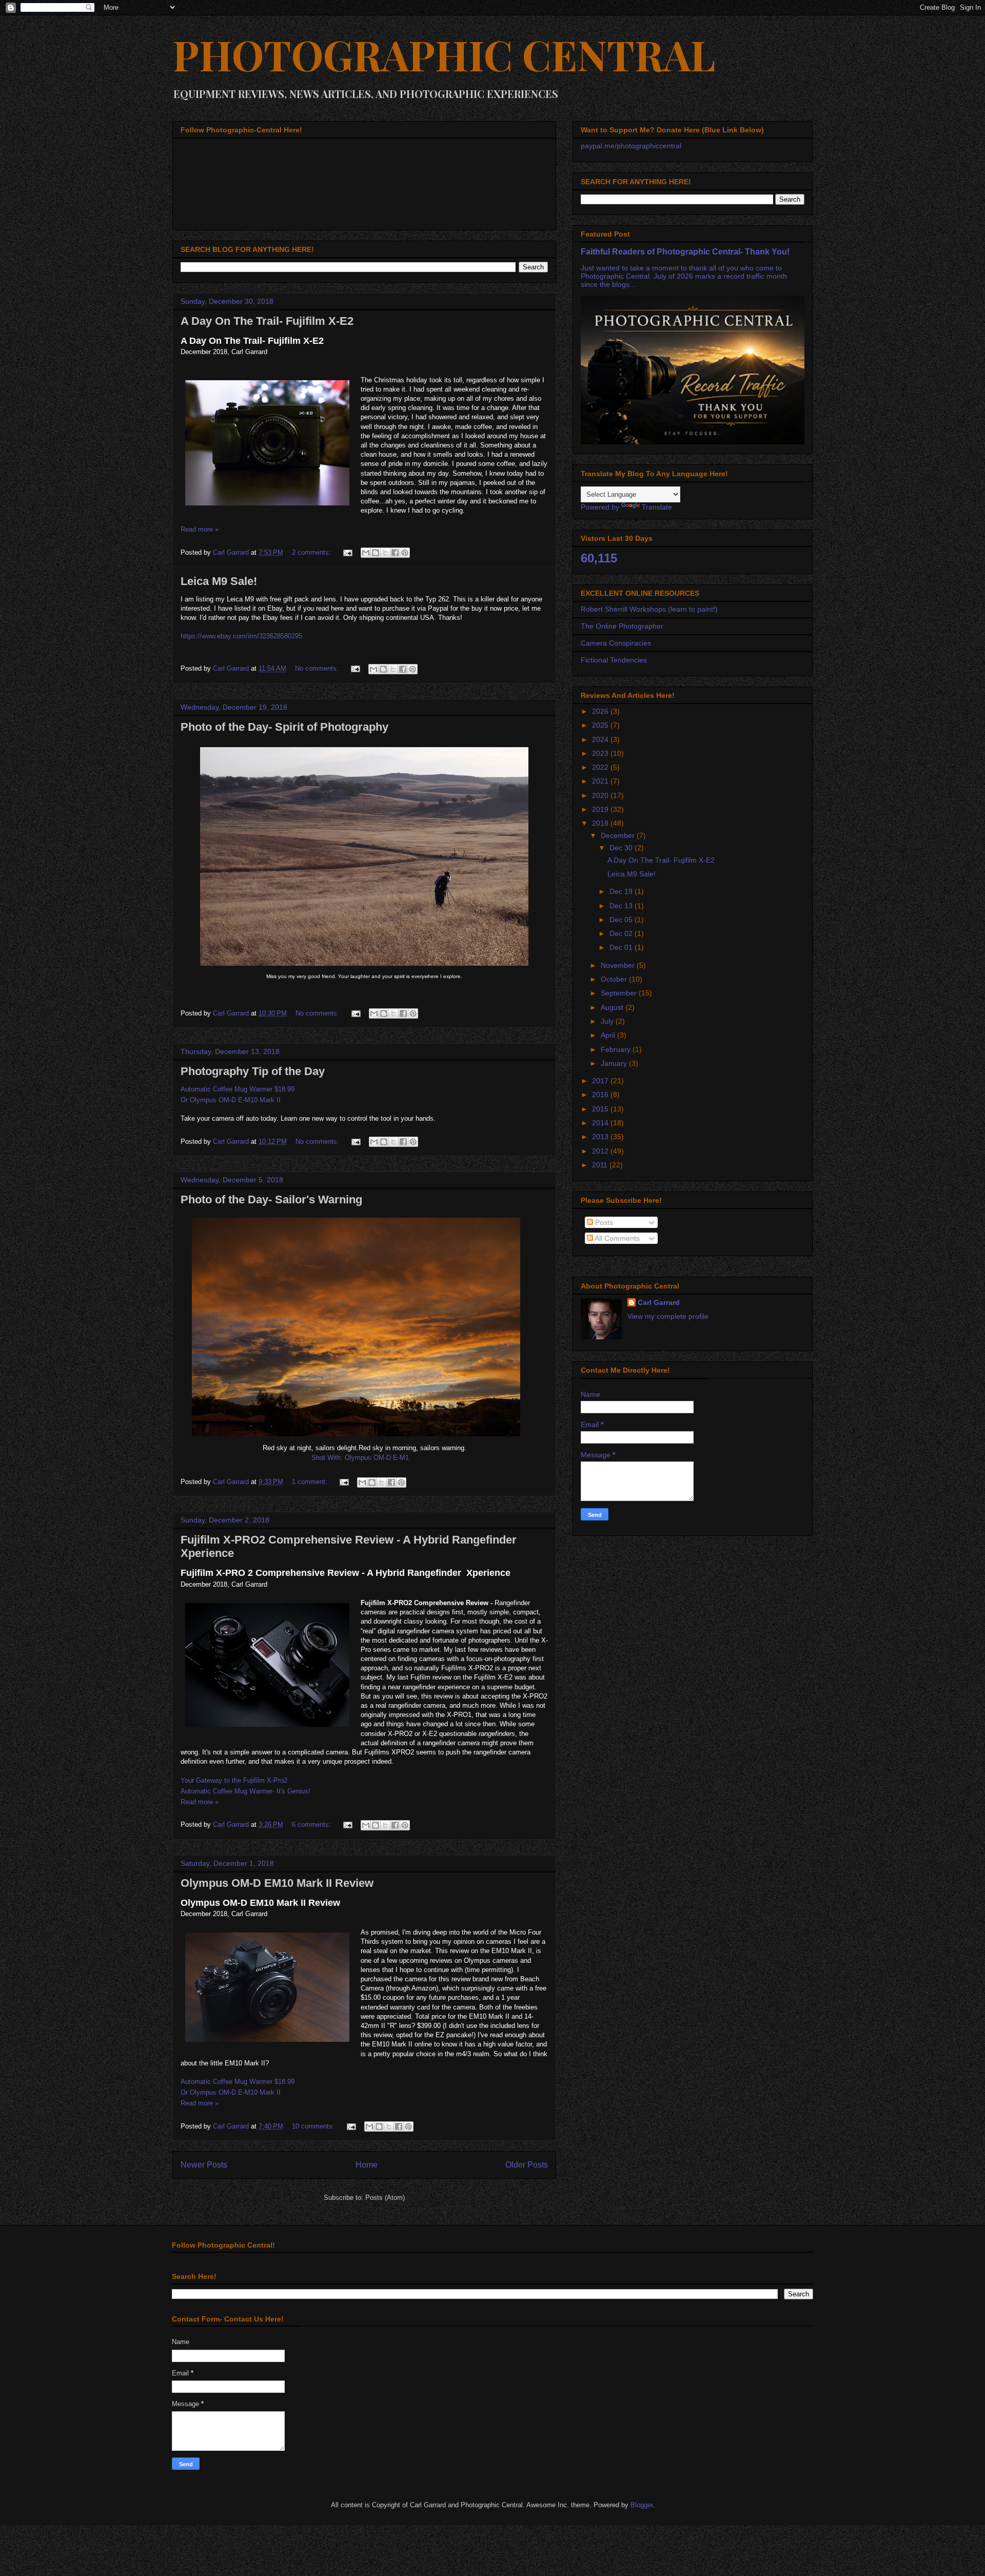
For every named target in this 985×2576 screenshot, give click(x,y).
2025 (601, 725)
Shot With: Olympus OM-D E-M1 (360, 1458)
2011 (601, 1165)
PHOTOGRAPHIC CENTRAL (444, 54)
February (617, 1049)
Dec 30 (622, 848)
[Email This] (366, 553)
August (613, 1007)
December (619, 835)
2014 (601, 1123)
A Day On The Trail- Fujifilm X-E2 (267, 321)
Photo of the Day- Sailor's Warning (271, 1199)
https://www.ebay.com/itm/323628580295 (241, 636)
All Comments (616, 1238)
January (615, 1063)
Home (367, 2165)
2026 (601, 711)
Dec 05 (622, 920)
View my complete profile (668, 1316)
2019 (601, 809)
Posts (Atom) (385, 2198)
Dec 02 (622, 933)
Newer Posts (204, 2165)
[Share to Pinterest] (405, 553)
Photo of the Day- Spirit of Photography (284, 727)
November (619, 965)
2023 (601, 753)
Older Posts (527, 2165)
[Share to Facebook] (395, 553)
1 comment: (311, 1482)
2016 (601, 1095)
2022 (601, 767)
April (609, 1035)
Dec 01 (622, 947)
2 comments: (312, 552)
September (620, 993)
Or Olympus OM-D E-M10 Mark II (231, 1100)
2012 (601, 1151)
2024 (601, 739)
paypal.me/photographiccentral (631, 146)
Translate (657, 507)
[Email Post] (347, 552)
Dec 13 (622, 906)
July (608, 1021)
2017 (601, 1081)
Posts (603, 1222)
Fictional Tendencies (614, 660)
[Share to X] (385, 553)
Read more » (200, 529)
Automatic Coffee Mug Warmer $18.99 (238, 1089)
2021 (601, 781)
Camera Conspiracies (616, 643)
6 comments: (312, 1824)
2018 (601, 823)
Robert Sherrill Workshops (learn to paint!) (649, 609)
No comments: (318, 668)
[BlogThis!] (376, 553)
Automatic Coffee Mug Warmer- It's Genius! (245, 1791)
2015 (601, 1109)
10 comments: (314, 2126)
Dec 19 (622, 891)
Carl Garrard (659, 1302)
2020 (601, 795)
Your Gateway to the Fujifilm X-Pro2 (235, 1780)
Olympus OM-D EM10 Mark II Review (277, 1883)
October (615, 979)
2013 (601, 1137)
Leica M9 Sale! (219, 581)
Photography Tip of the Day (253, 1071)
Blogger (642, 2505)
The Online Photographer (622, 626)
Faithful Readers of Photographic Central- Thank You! (685, 251)
